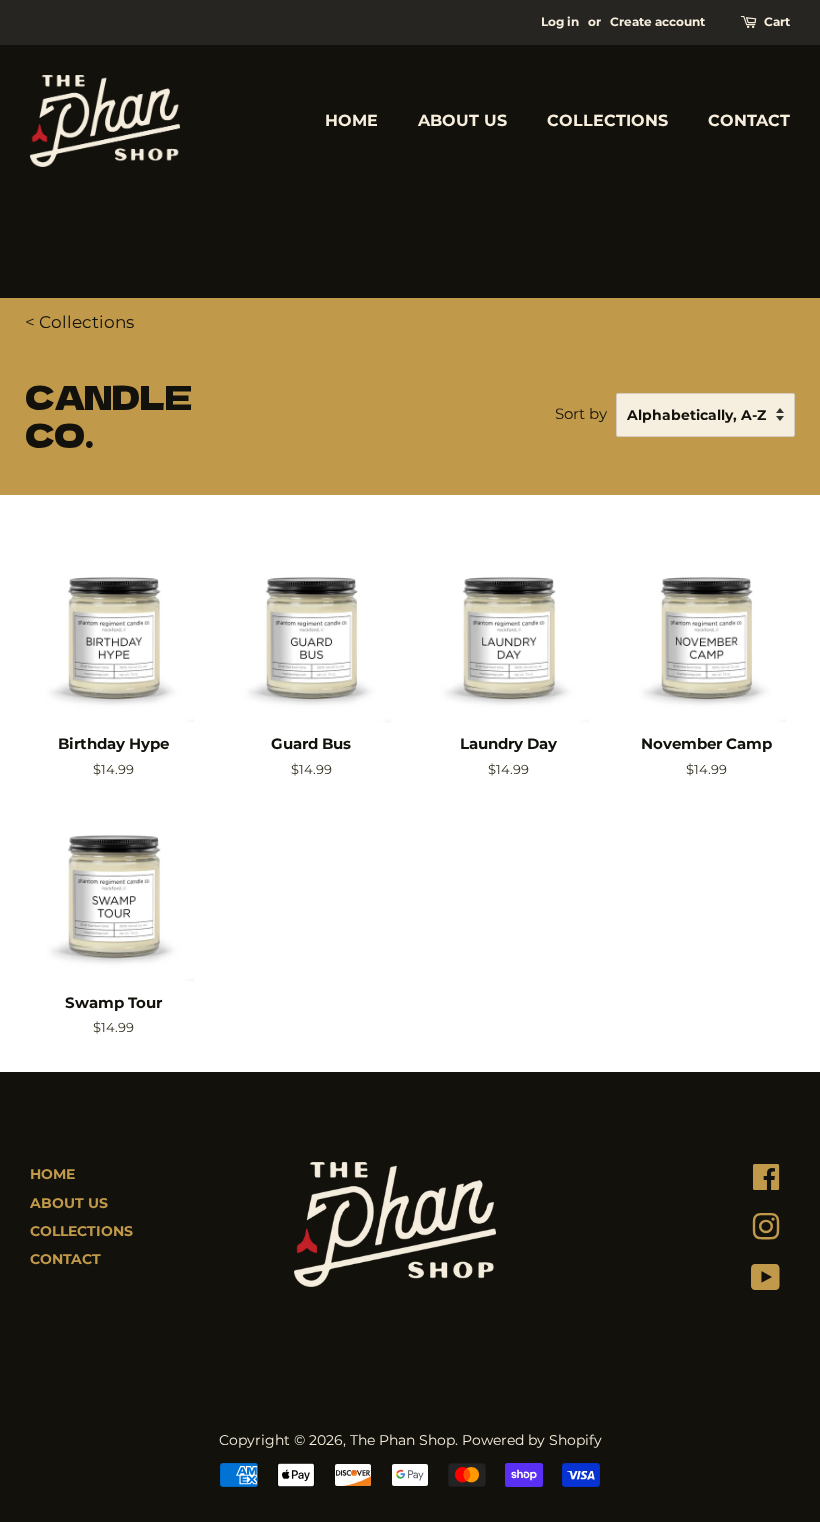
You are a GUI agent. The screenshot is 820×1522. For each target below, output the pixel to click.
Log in (560, 21)
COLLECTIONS (607, 120)
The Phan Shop (402, 1440)
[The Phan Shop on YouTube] (765, 1282)
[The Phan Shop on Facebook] (766, 1182)
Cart (777, 21)
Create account (657, 21)
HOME (351, 120)
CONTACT (749, 120)
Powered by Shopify (532, 1440)
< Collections (79, 322)
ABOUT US (462, 120)
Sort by (581, 413)
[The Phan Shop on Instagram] (766, 1232)
